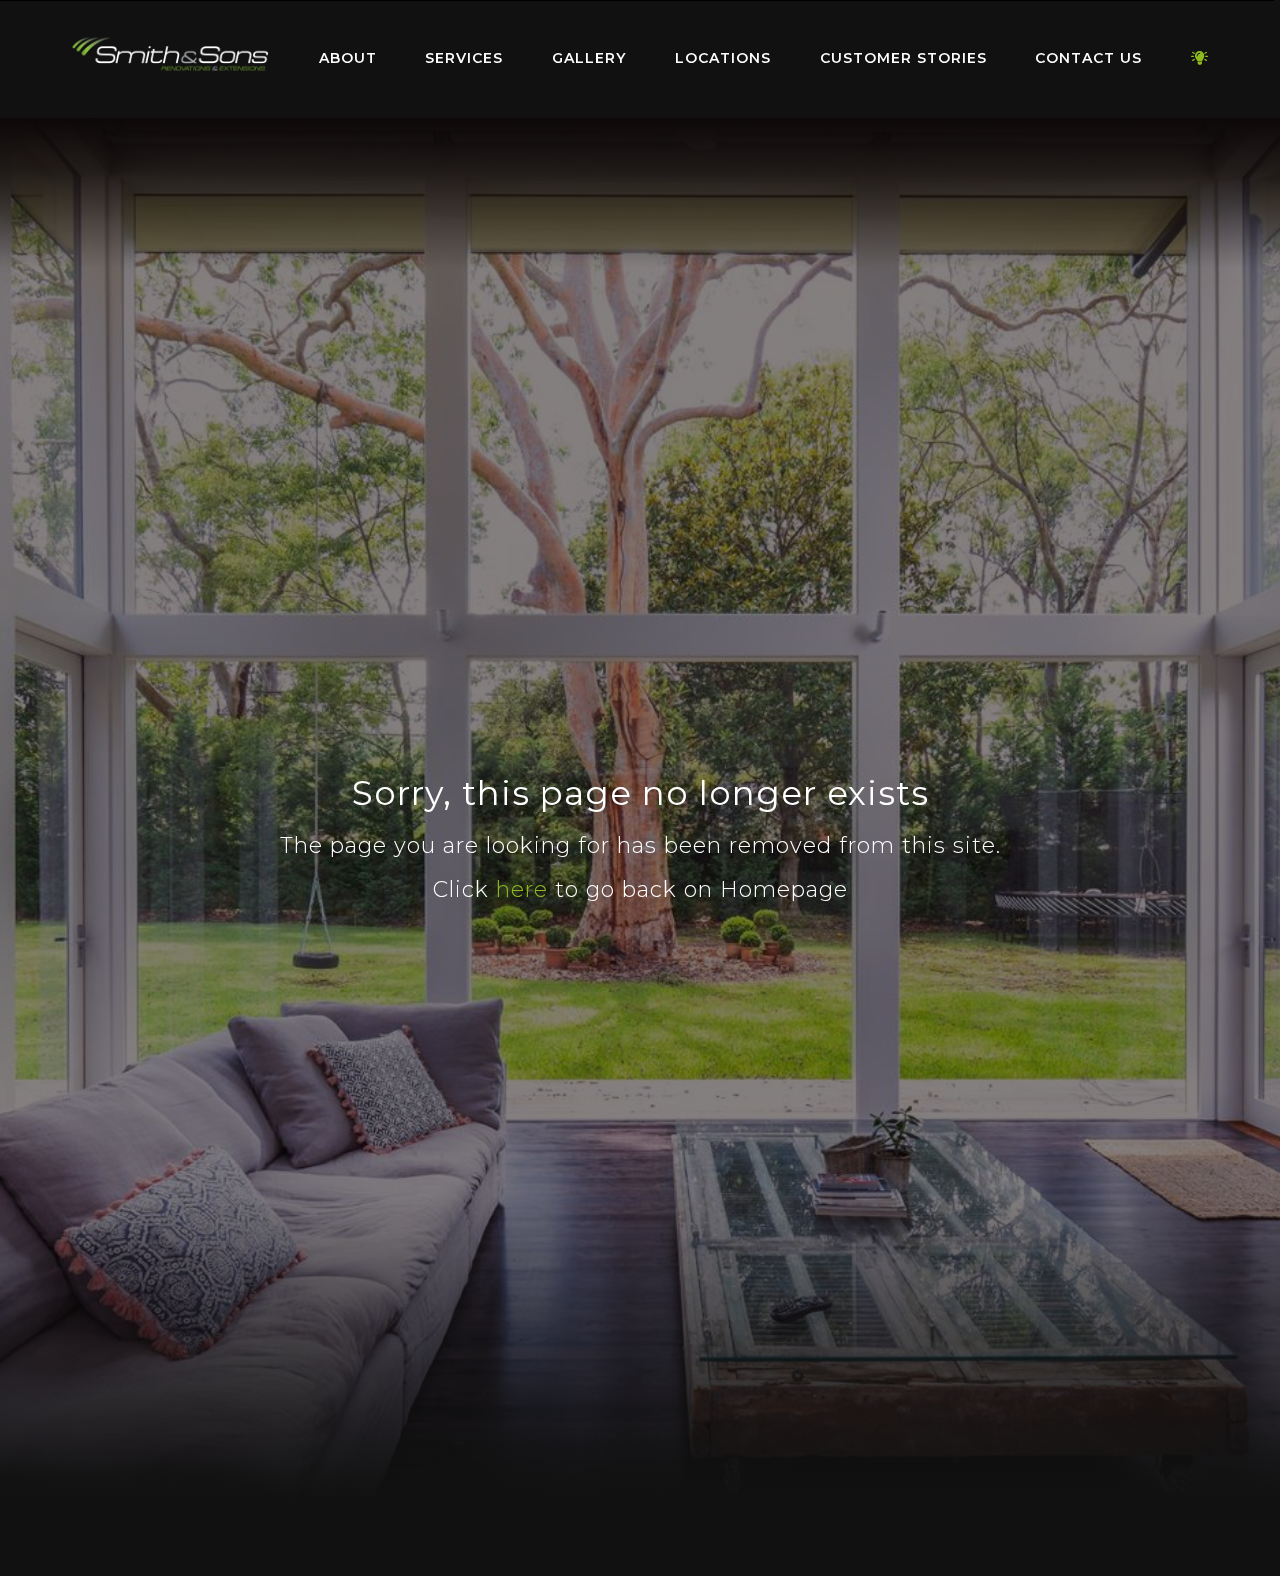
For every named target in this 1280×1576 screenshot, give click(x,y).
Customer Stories (903, 58)
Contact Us (1088, 58)
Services (464, 58)
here (522, 889)
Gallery (589, 58)
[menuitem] (170, 59)
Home (170, 54)
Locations (723, 58)
